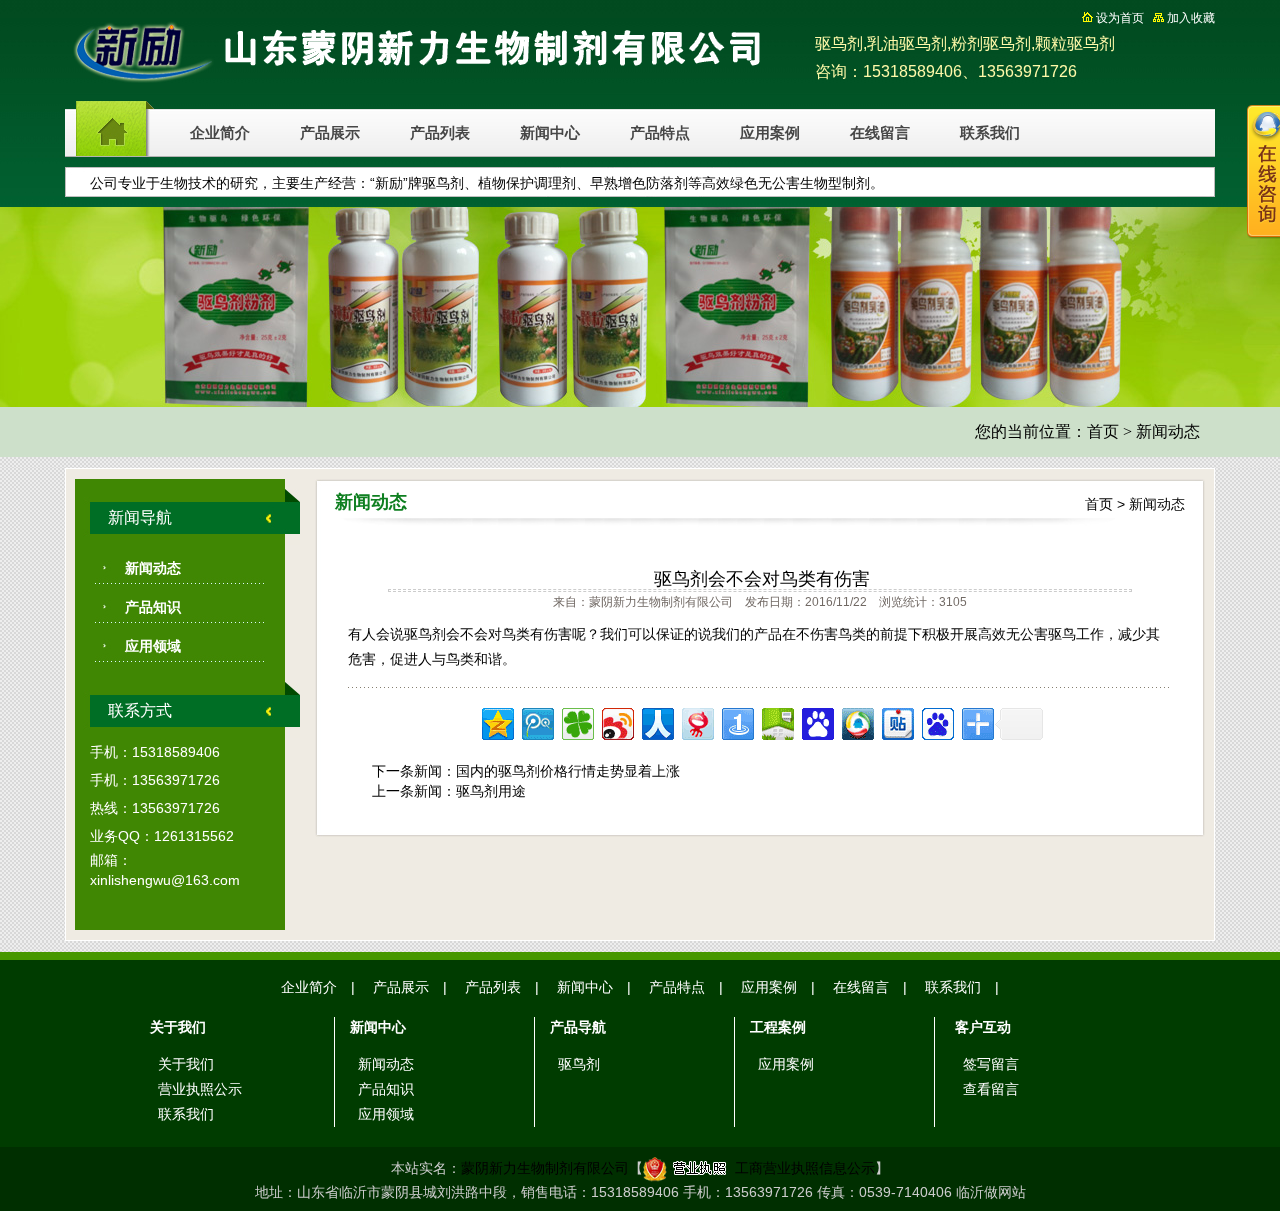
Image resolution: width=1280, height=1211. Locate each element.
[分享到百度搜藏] (816, 721)
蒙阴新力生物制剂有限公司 (545, 1168)
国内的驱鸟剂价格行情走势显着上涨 (568, 771)
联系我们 (990, 133)
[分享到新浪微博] (616, 721)
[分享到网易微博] (696, 721)
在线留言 (880, 133)
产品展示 (330, 133)
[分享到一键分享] (736, 721)
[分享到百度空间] (776, 721)
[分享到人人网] (656, 721)
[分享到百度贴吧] (896, 721)
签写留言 (991, 1064)
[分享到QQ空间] (496, 721)
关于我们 (186, 1064)
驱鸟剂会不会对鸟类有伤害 (762, 579)
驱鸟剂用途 (491, 791)
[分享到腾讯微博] (536, 721)
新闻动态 (1168, 431)
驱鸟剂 (579, 1064)
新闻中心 (550, 133)
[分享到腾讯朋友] (576, 721)
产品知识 (153, 607)
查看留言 (991, 1089)
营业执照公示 (200, 1089)
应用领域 (153, 646)
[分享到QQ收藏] (856, 721)
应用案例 (770, 133)
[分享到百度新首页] (936, 721)
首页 (1103, 431)
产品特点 (660, 133)
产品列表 (440, 133)
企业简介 (220, 133)
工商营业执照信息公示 (805, 1168)
